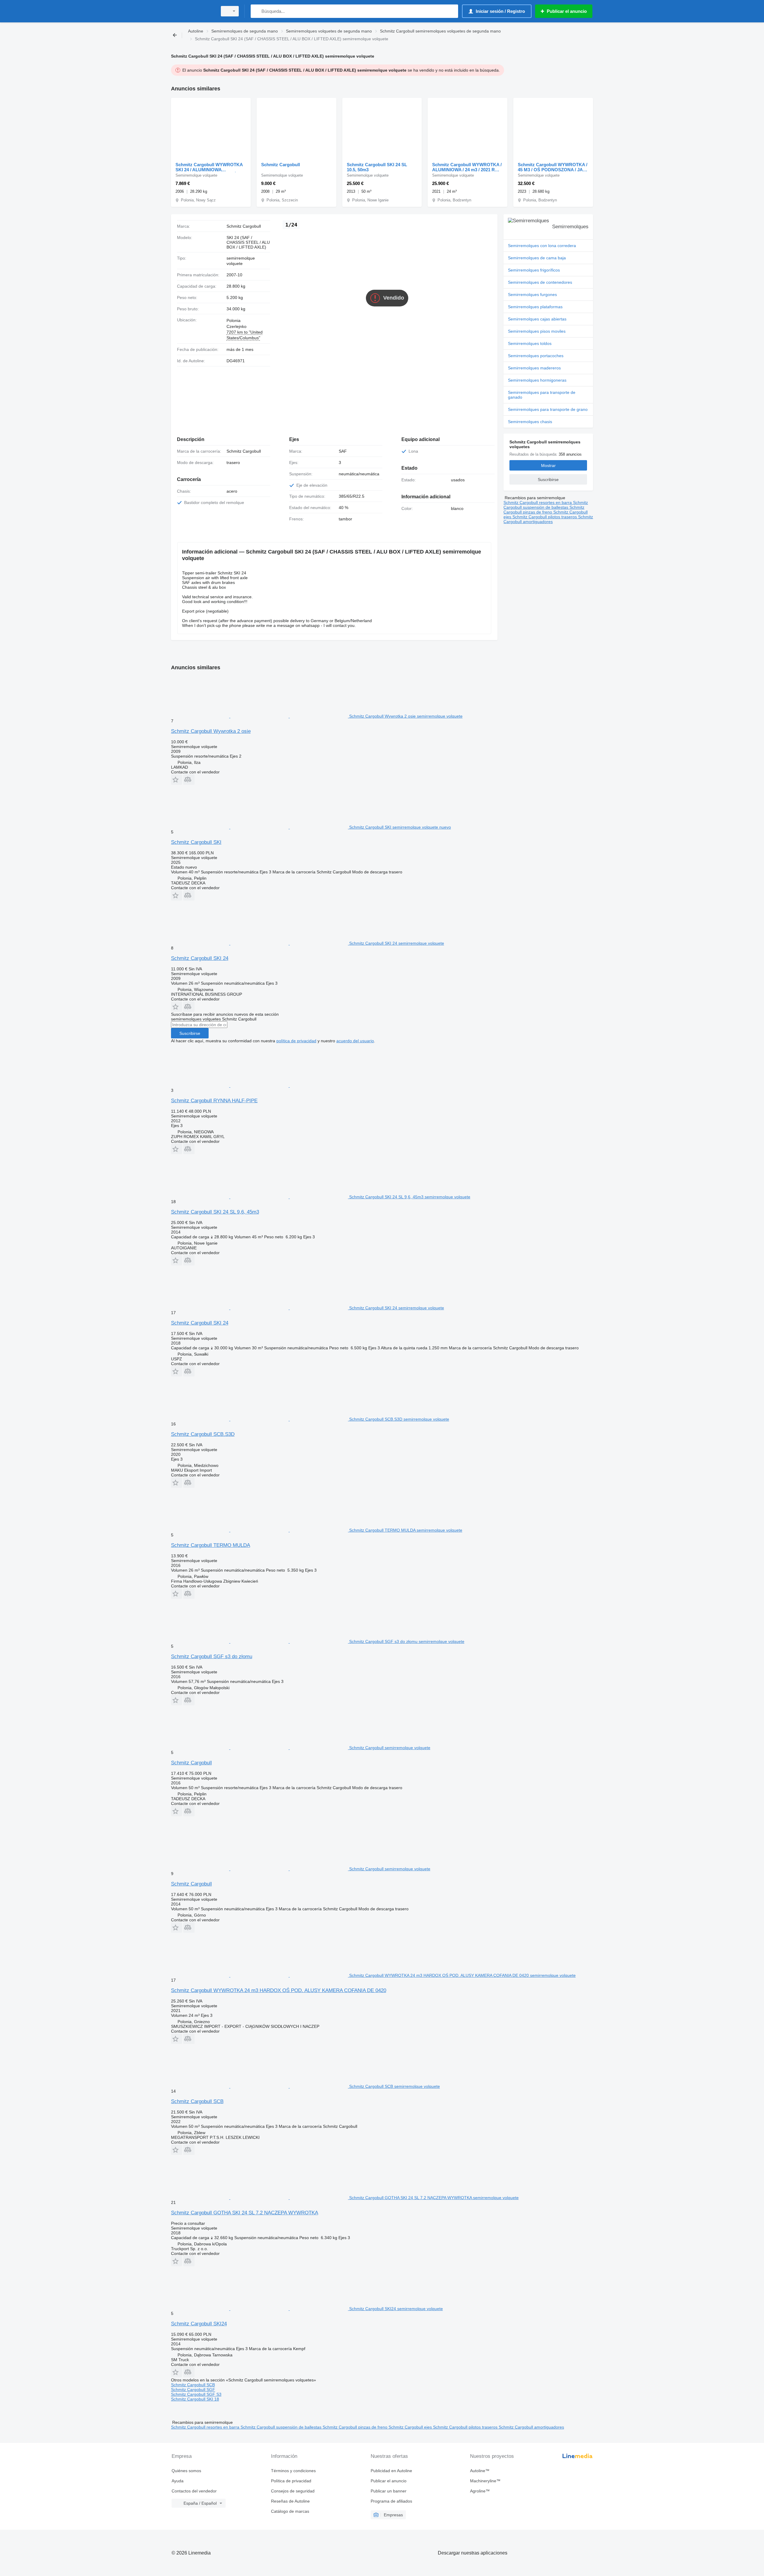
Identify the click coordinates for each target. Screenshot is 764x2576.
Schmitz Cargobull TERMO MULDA (211, 1545)
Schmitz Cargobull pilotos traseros (545, 517)
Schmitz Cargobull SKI (196, 842)
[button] (177, 780)
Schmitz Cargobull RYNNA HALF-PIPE (214, 1101)
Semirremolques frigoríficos (534, 270)
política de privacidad (296, 1041)
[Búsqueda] (257, 11)
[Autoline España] (192, 11)
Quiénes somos (186, 2471)
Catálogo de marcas (290, 2511)
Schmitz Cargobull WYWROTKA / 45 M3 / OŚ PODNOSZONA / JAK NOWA (553, 167)
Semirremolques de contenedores (540, 282)
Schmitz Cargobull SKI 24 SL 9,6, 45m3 (215, 1212)
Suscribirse (190, 1033)
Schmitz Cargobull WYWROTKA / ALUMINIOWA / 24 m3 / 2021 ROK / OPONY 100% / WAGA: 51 (467, 167)
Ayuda (178, 2481)
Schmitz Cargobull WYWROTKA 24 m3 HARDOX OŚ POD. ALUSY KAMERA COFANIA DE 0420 (279, 1990)
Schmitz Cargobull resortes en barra (538, 502)
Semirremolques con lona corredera (542, 246)
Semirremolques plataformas (535, 307)
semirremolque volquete (241, 261)
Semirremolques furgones (532, 295)
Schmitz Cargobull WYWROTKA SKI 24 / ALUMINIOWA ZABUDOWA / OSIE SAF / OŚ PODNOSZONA (209, 167)
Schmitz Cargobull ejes (411, 2427)
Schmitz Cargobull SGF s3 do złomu (212, 1657)
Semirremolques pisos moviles (537, 331)
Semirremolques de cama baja (537, 258)
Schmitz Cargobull (281, 165)
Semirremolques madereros (534, 368)
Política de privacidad (291, 2481)
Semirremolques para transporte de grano (548, 409)
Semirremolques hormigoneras (537, 380)
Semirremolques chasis (530, 422)
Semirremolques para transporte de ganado (542, 395)
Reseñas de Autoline (290, 2501)
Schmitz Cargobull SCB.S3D (203, 1434)
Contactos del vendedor (194, 2491)
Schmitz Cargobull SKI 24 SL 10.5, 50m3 (377, 167)
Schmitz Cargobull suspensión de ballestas (546, 505)
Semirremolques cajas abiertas (537, 319)
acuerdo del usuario (355, 1041)
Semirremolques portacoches (536, 356)
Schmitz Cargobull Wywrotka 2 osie (211, 731)
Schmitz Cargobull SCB (197, 2101)
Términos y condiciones (293, 2471)
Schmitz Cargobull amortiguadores (548, 519)
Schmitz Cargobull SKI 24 (200, 958)
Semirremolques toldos (530, 343)
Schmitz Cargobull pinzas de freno (544, 510)
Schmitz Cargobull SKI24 (199, 2324)
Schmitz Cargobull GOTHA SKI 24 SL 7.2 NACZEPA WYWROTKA (245, 2213)
